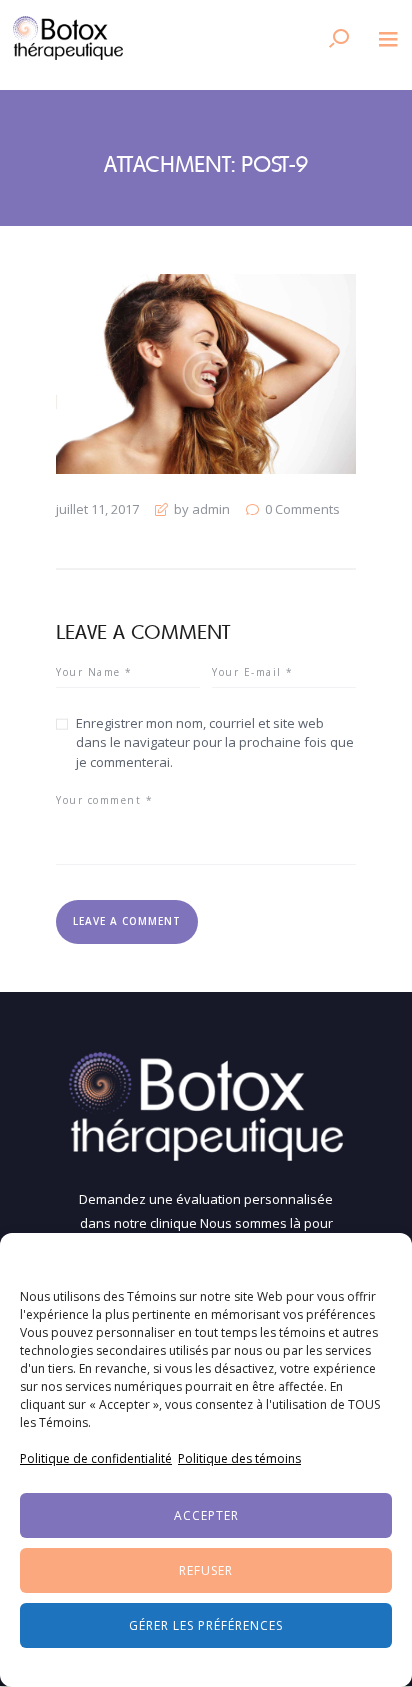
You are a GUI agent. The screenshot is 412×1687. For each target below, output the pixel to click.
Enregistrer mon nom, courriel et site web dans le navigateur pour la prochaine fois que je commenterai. (215, 742)
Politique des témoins (239, 1458)
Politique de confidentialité (96, 1458)
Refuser (206, 1570)
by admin (202, 509)
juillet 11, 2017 (97, 509)
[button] (382, 1258)
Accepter (206, 1515)
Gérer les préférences (206, 1625)
